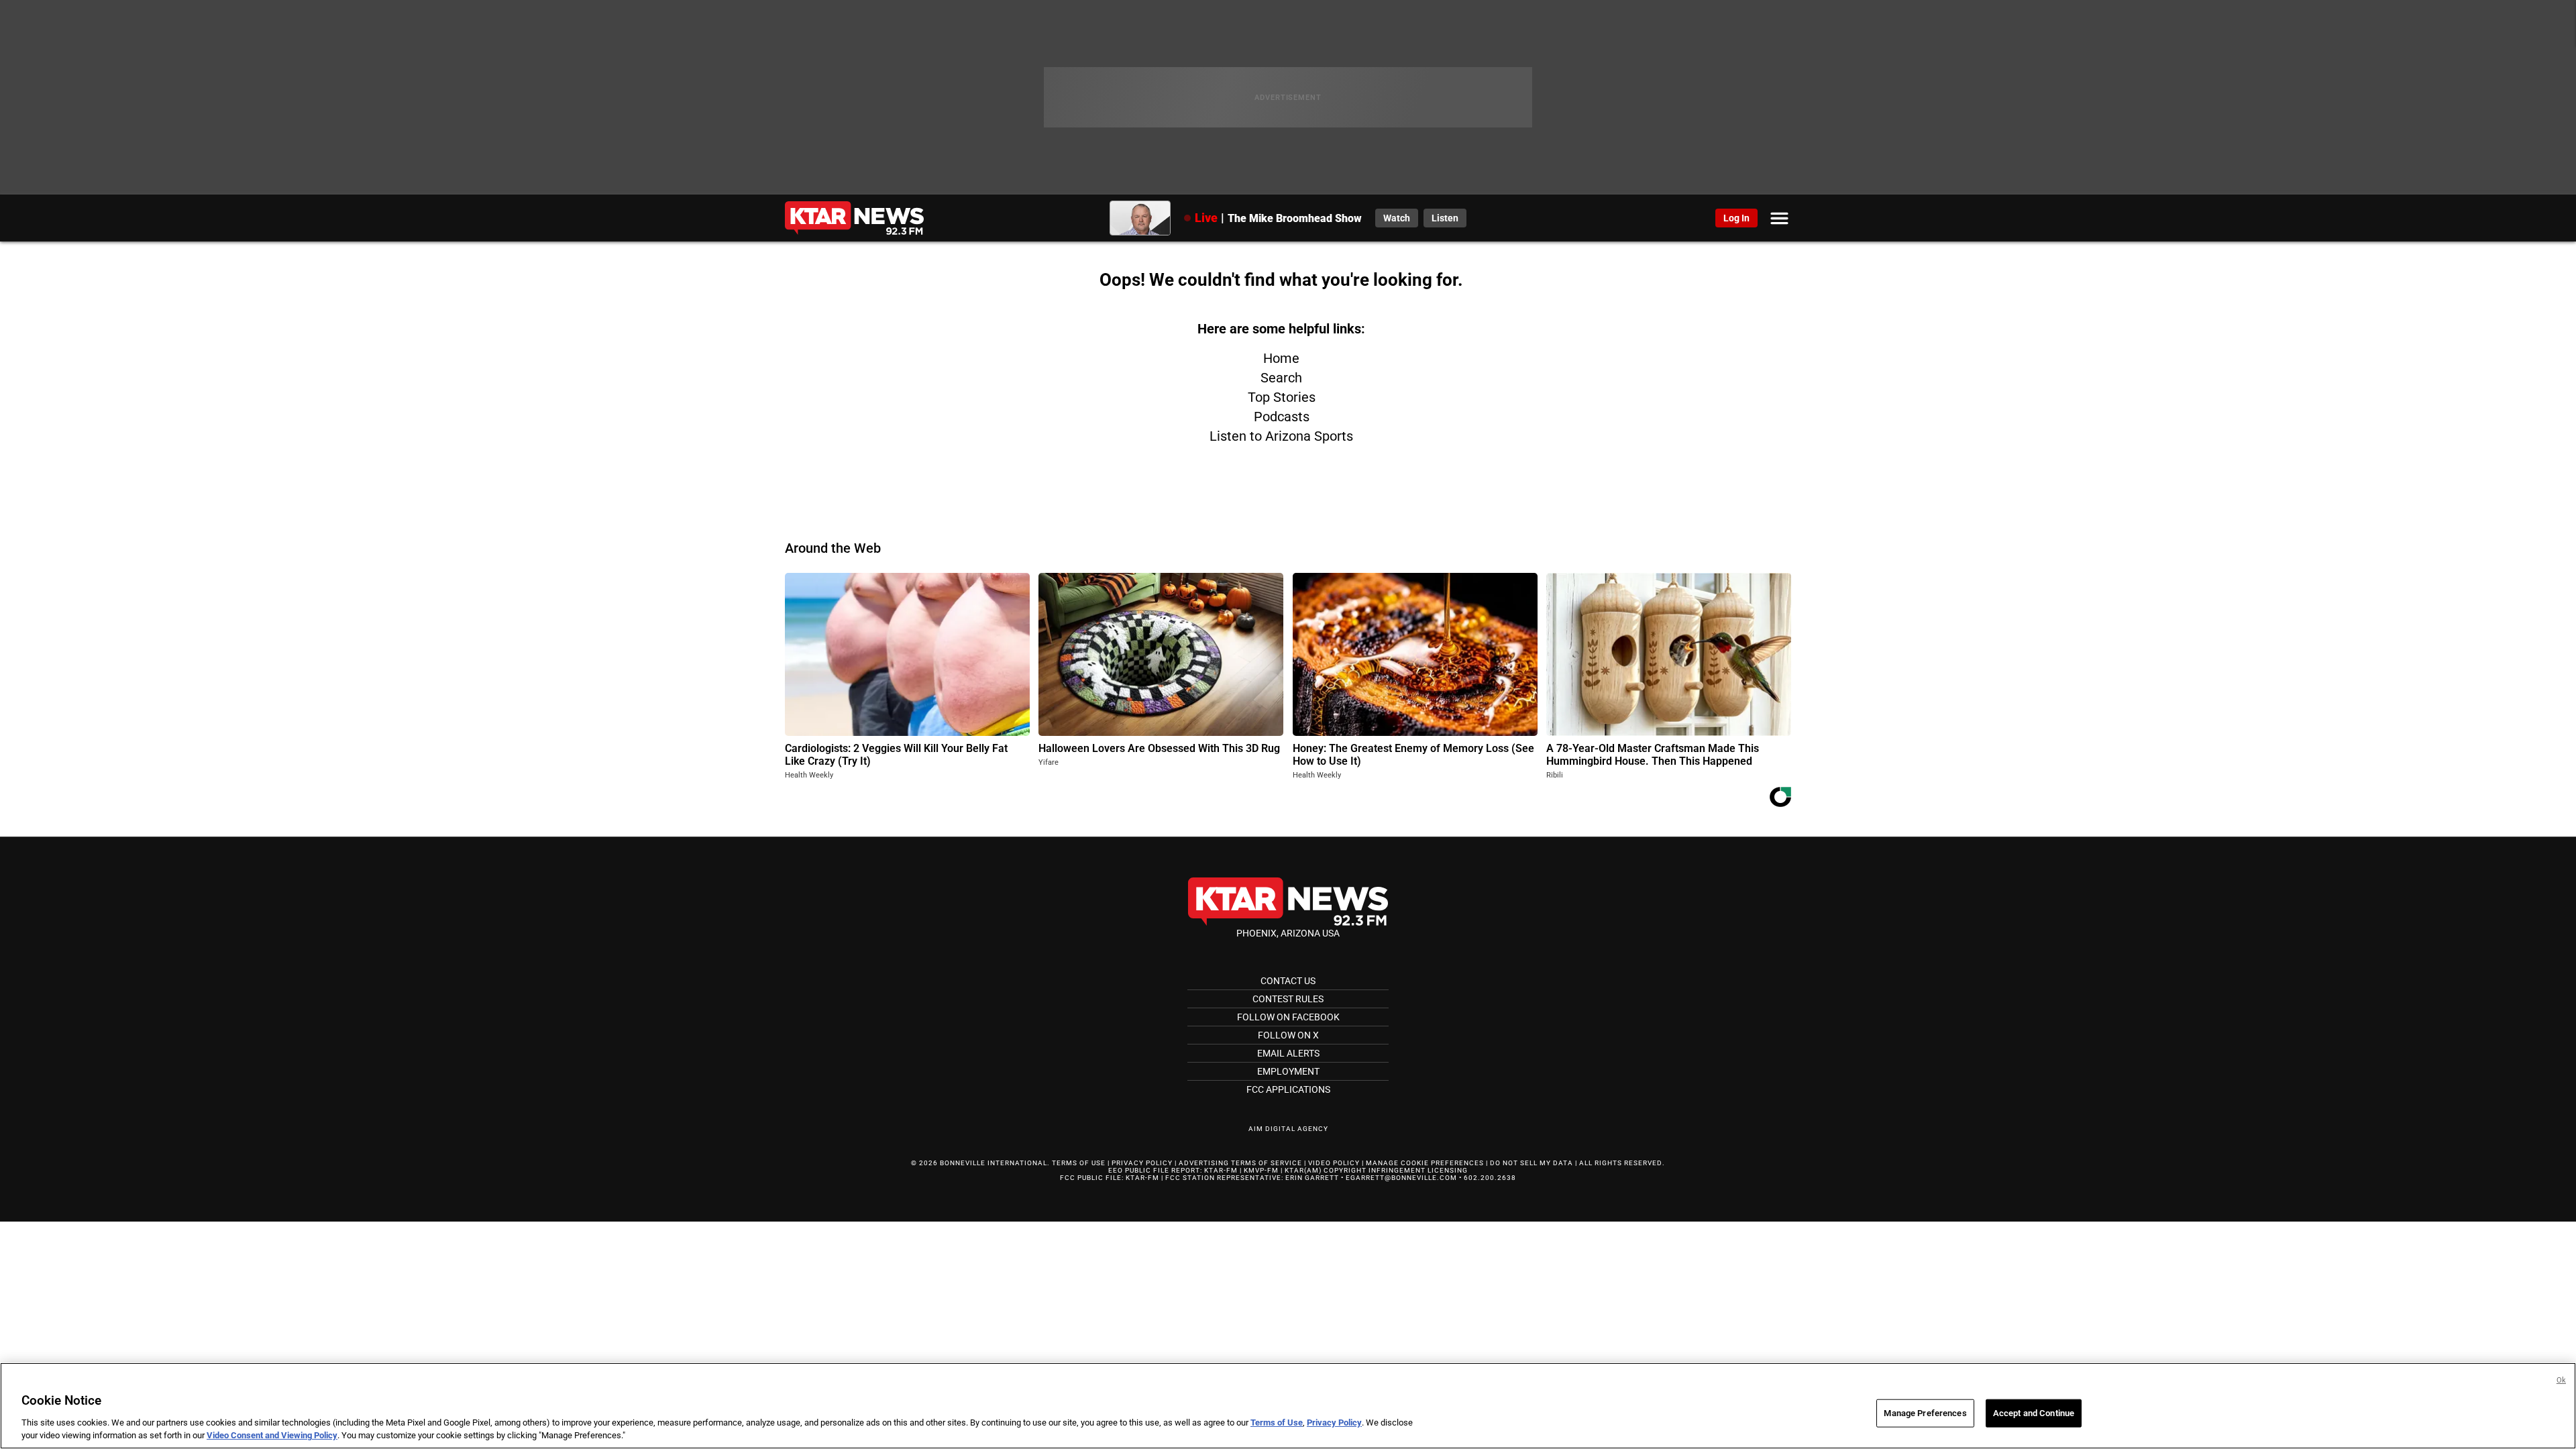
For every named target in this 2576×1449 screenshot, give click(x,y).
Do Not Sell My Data (1532, 1163)
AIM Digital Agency (1288, 1129)
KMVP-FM (1261, 1170)
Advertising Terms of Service (1240, 1163)
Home (1281, 358)
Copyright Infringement (1375, 1170)
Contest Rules (1288, 999)
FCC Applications (1288, 1089)
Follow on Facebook (1288, 1017)
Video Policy (1334, 1163)
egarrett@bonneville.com (1401, 1178)
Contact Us (1288, 981)
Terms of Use (1079, 1163)
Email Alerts (1288, 1053)
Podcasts (1282, 417)
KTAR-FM (1221, 1170)
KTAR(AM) (1303, 1170)
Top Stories (1282, 397)
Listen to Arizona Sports (1281, 436)
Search (1281, 378)
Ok (2561, 1380)
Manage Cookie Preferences (1425, 1163)
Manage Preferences (1925, 1413)
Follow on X (1288, 1035)
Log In (1736, 218)
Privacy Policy (1142, 1163)
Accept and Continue (2034, 1413)
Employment (1288, 1071)
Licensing (1448, 1170)
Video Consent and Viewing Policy (272, 1435)
